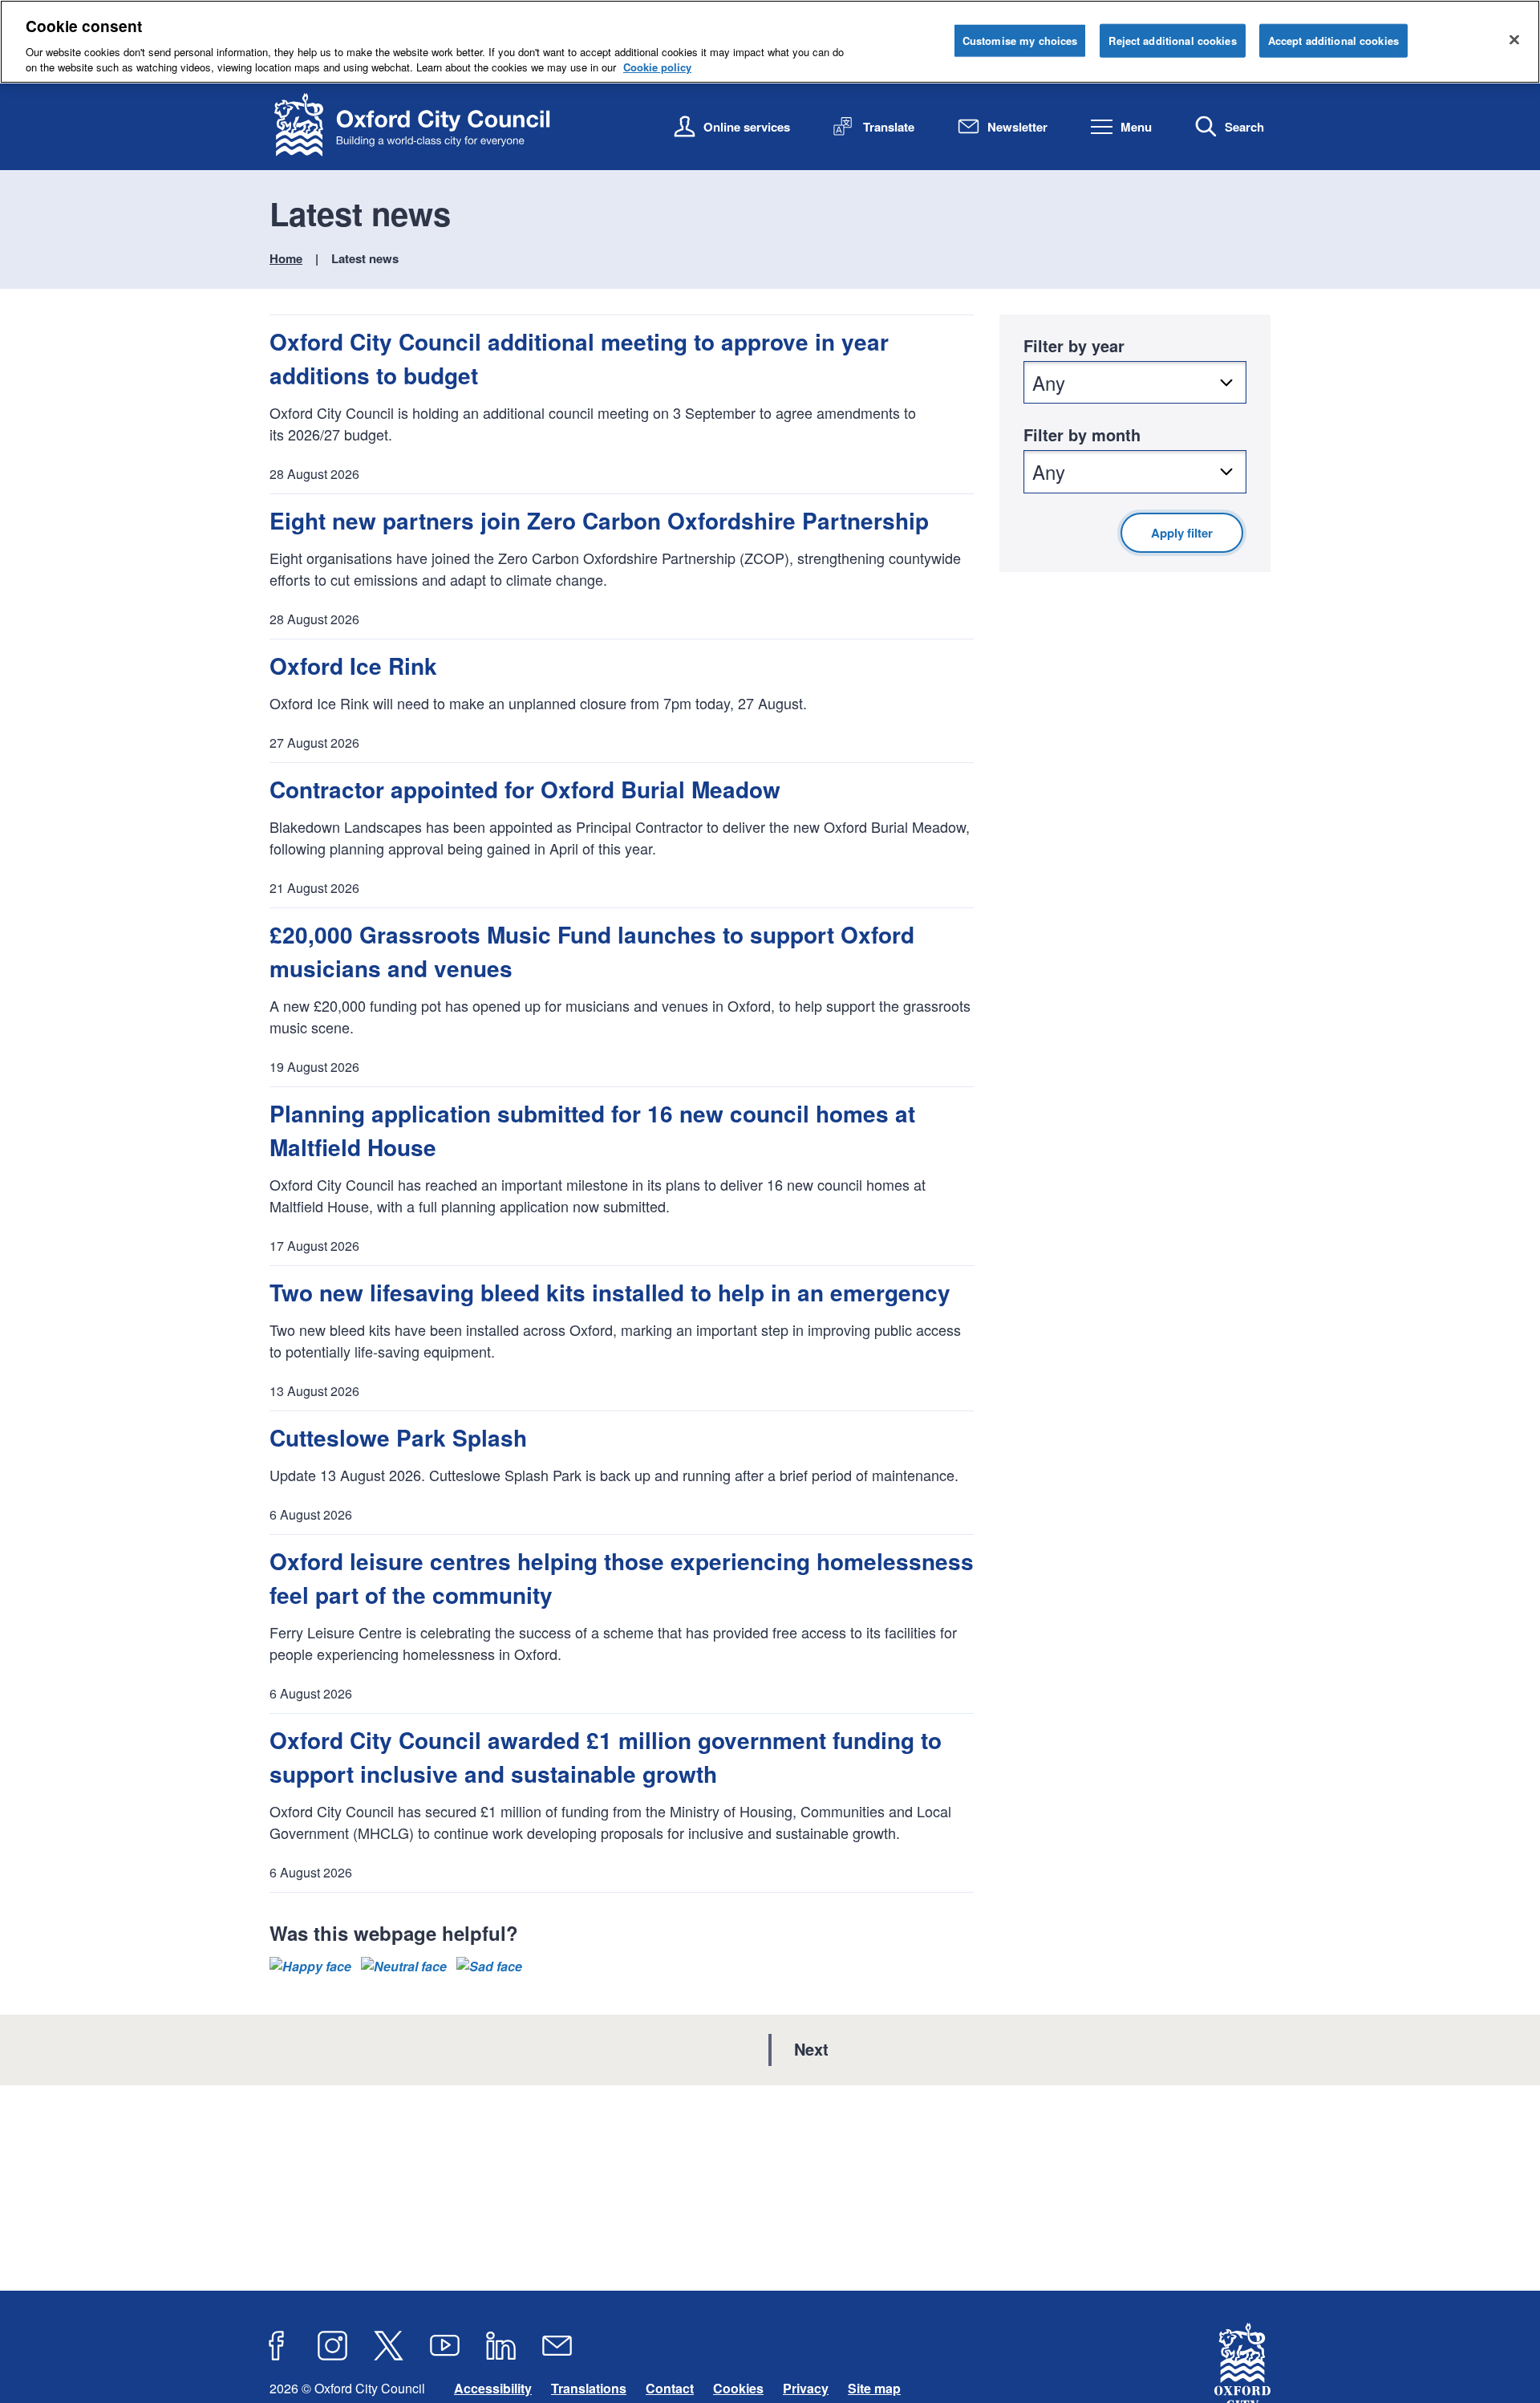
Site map (874, 2388)
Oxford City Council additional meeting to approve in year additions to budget (579, 358)
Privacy (806, 2388)
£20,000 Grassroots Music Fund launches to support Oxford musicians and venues (592, 951)
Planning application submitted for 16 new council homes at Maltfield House (592, 1130)
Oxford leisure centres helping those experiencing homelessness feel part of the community (622, 1578)
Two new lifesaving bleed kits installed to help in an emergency (610, 1292)
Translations (589, 2388)
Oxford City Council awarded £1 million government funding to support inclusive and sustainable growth (606, 1757)
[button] (310, 1967)
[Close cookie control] (1514, 39)
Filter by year (1074, 345)
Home (286, 258)
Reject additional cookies (1172, 41)
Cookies (738, 2388)
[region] (770, 42)
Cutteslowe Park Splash (398, 1437)
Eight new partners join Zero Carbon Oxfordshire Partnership (599, 520)
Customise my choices (1020, 41)
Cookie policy (657, 67)
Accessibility (493, 2388)
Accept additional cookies (1333, 41)
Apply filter (1182, 533)
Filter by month (1082, 434)
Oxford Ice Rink (353, 666)
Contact (670, 2388)
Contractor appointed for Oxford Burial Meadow (525, 789)
